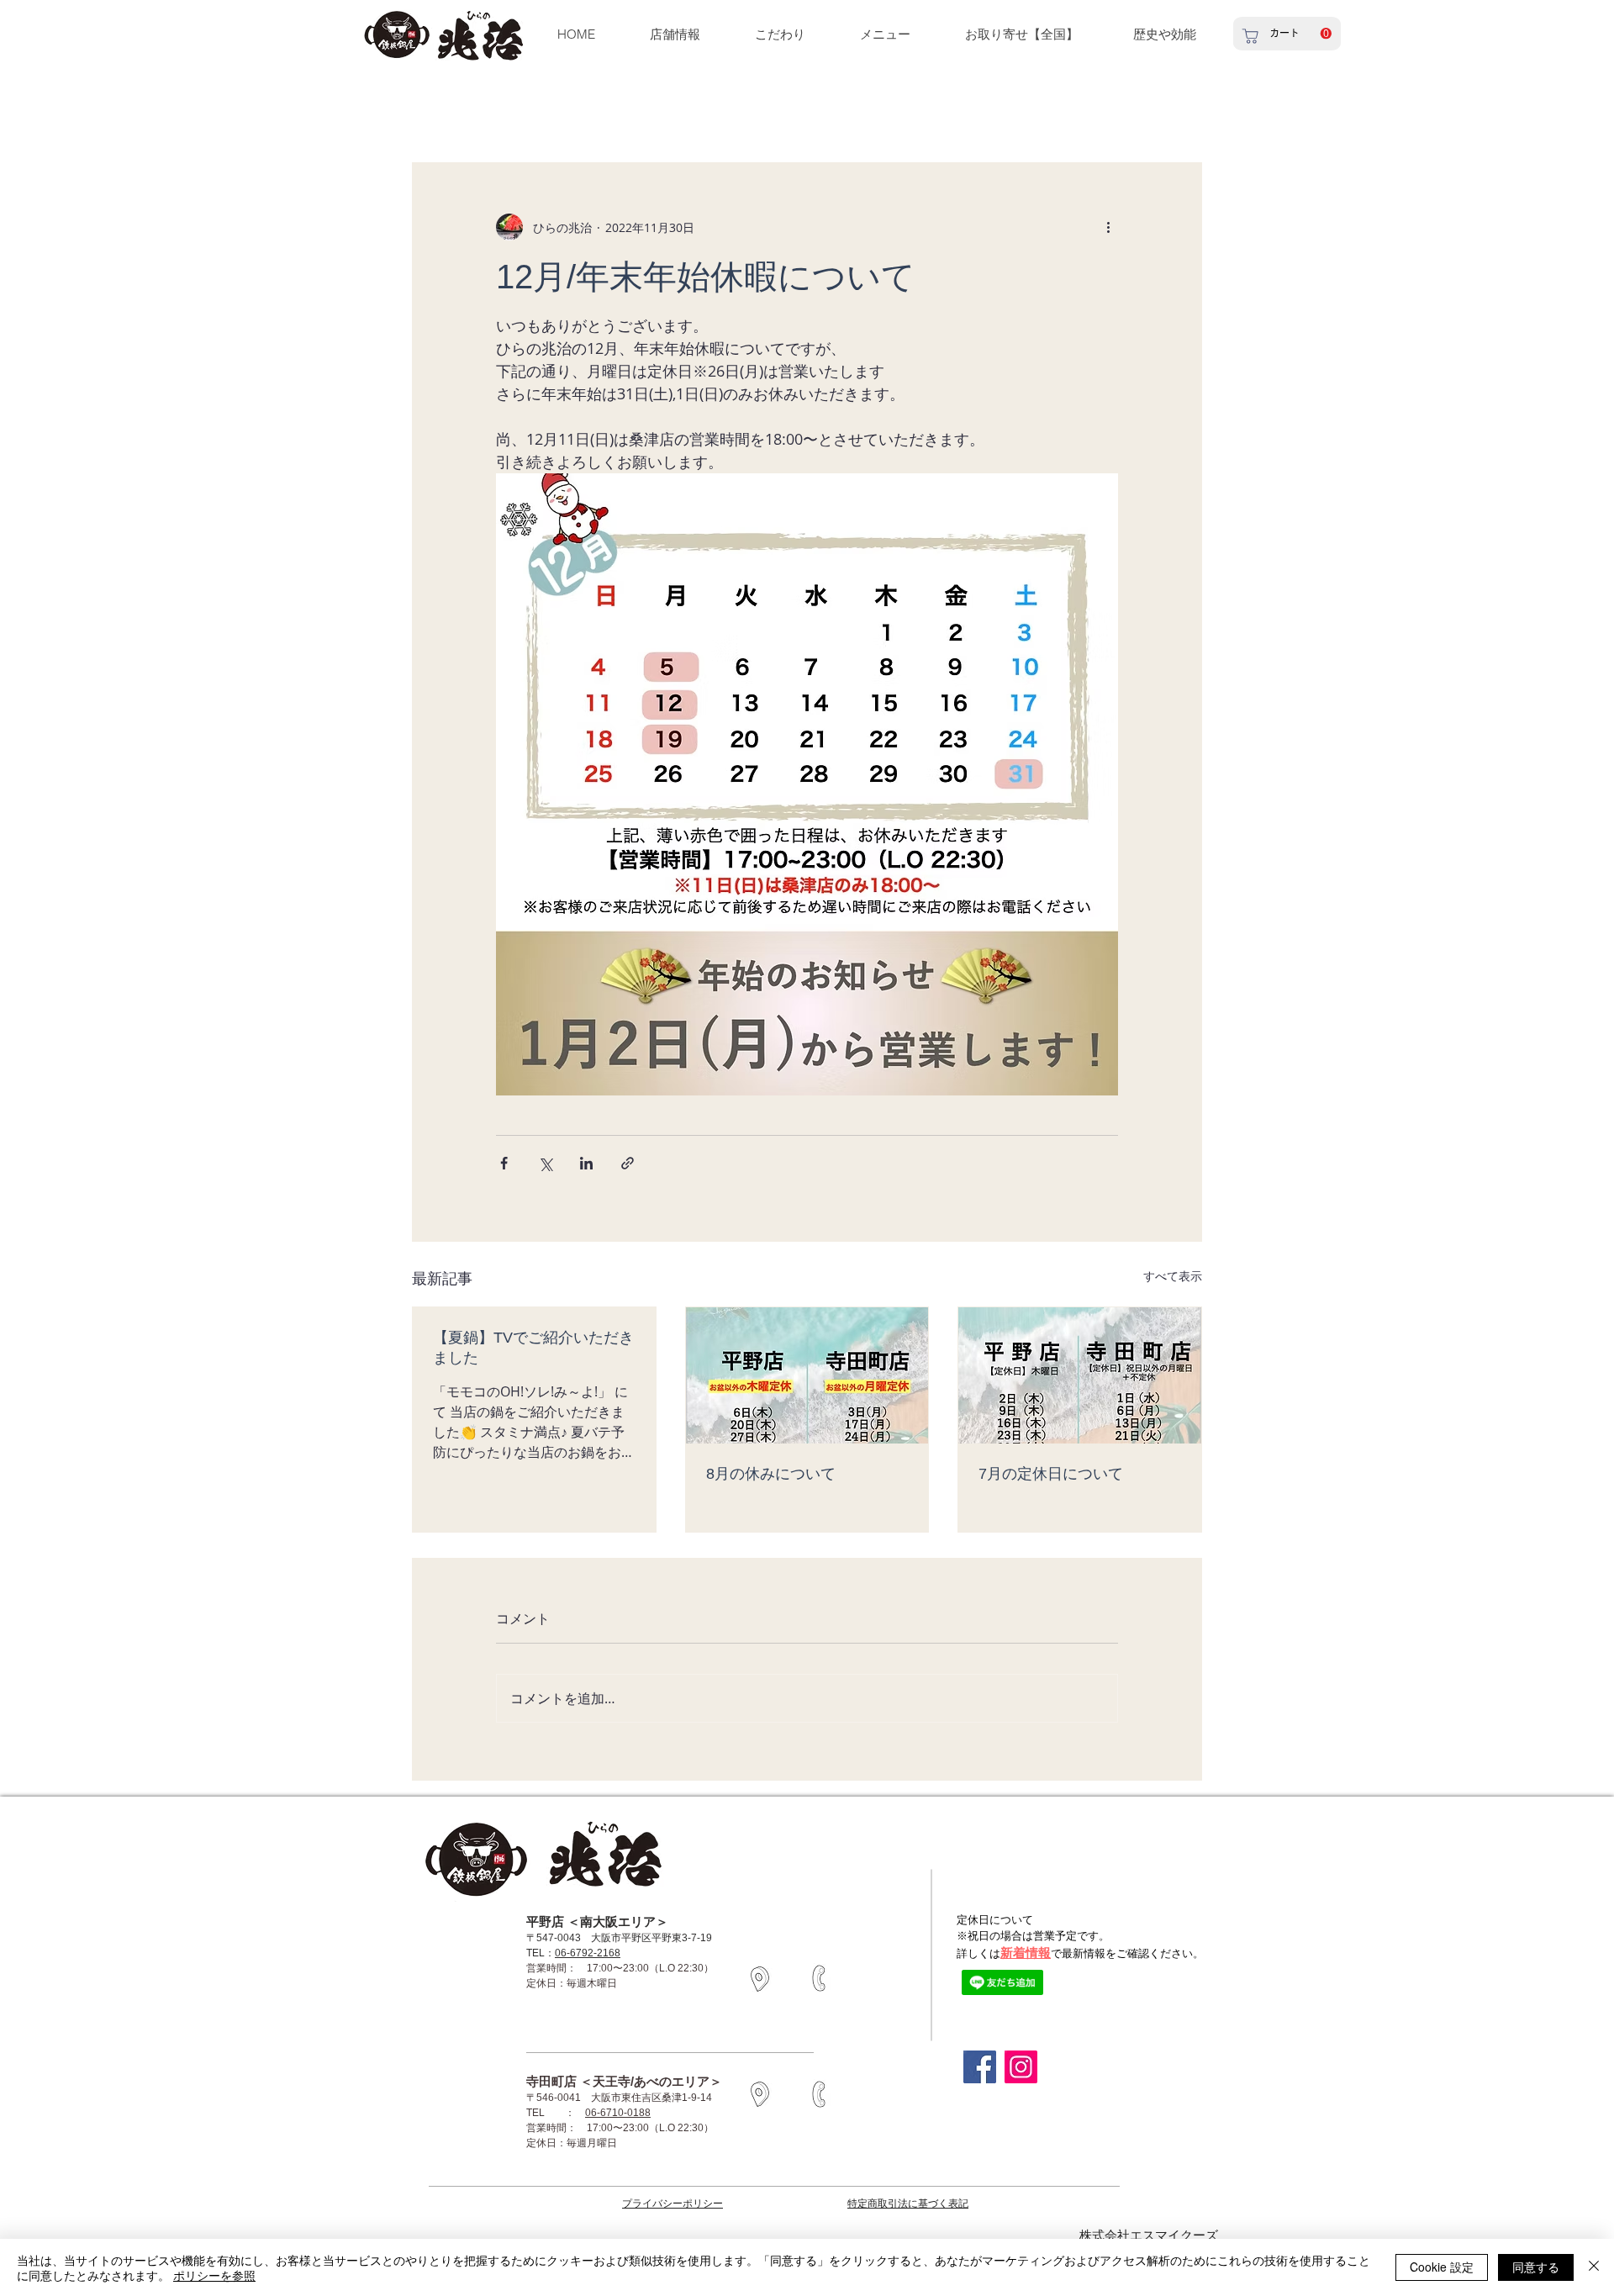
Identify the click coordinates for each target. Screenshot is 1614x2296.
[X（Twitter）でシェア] (545, 1163)
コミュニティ (632, 112)
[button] (1164, 34)
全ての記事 (439, 112)
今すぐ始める (533, 112)
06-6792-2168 (588, 1953)
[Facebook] (980, 2067)
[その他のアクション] (1108, 227)
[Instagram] (1021, 2067)
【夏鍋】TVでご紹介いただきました (533, 1348)
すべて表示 (1173, 1276)
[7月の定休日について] (1080, 1375)
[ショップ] (1250, 36)
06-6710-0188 (618, 2113)
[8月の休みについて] (807, 1375)
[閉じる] (1594, 2267)
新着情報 (1026, 1953)
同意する (1536, 2267)
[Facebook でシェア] (504, 1163)
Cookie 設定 (1442, 2267)
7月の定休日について (1051, 1474)
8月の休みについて (771, 1474)
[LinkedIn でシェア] (586, 1163)
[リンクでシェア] (628, 1163)
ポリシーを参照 (214, 2275)
